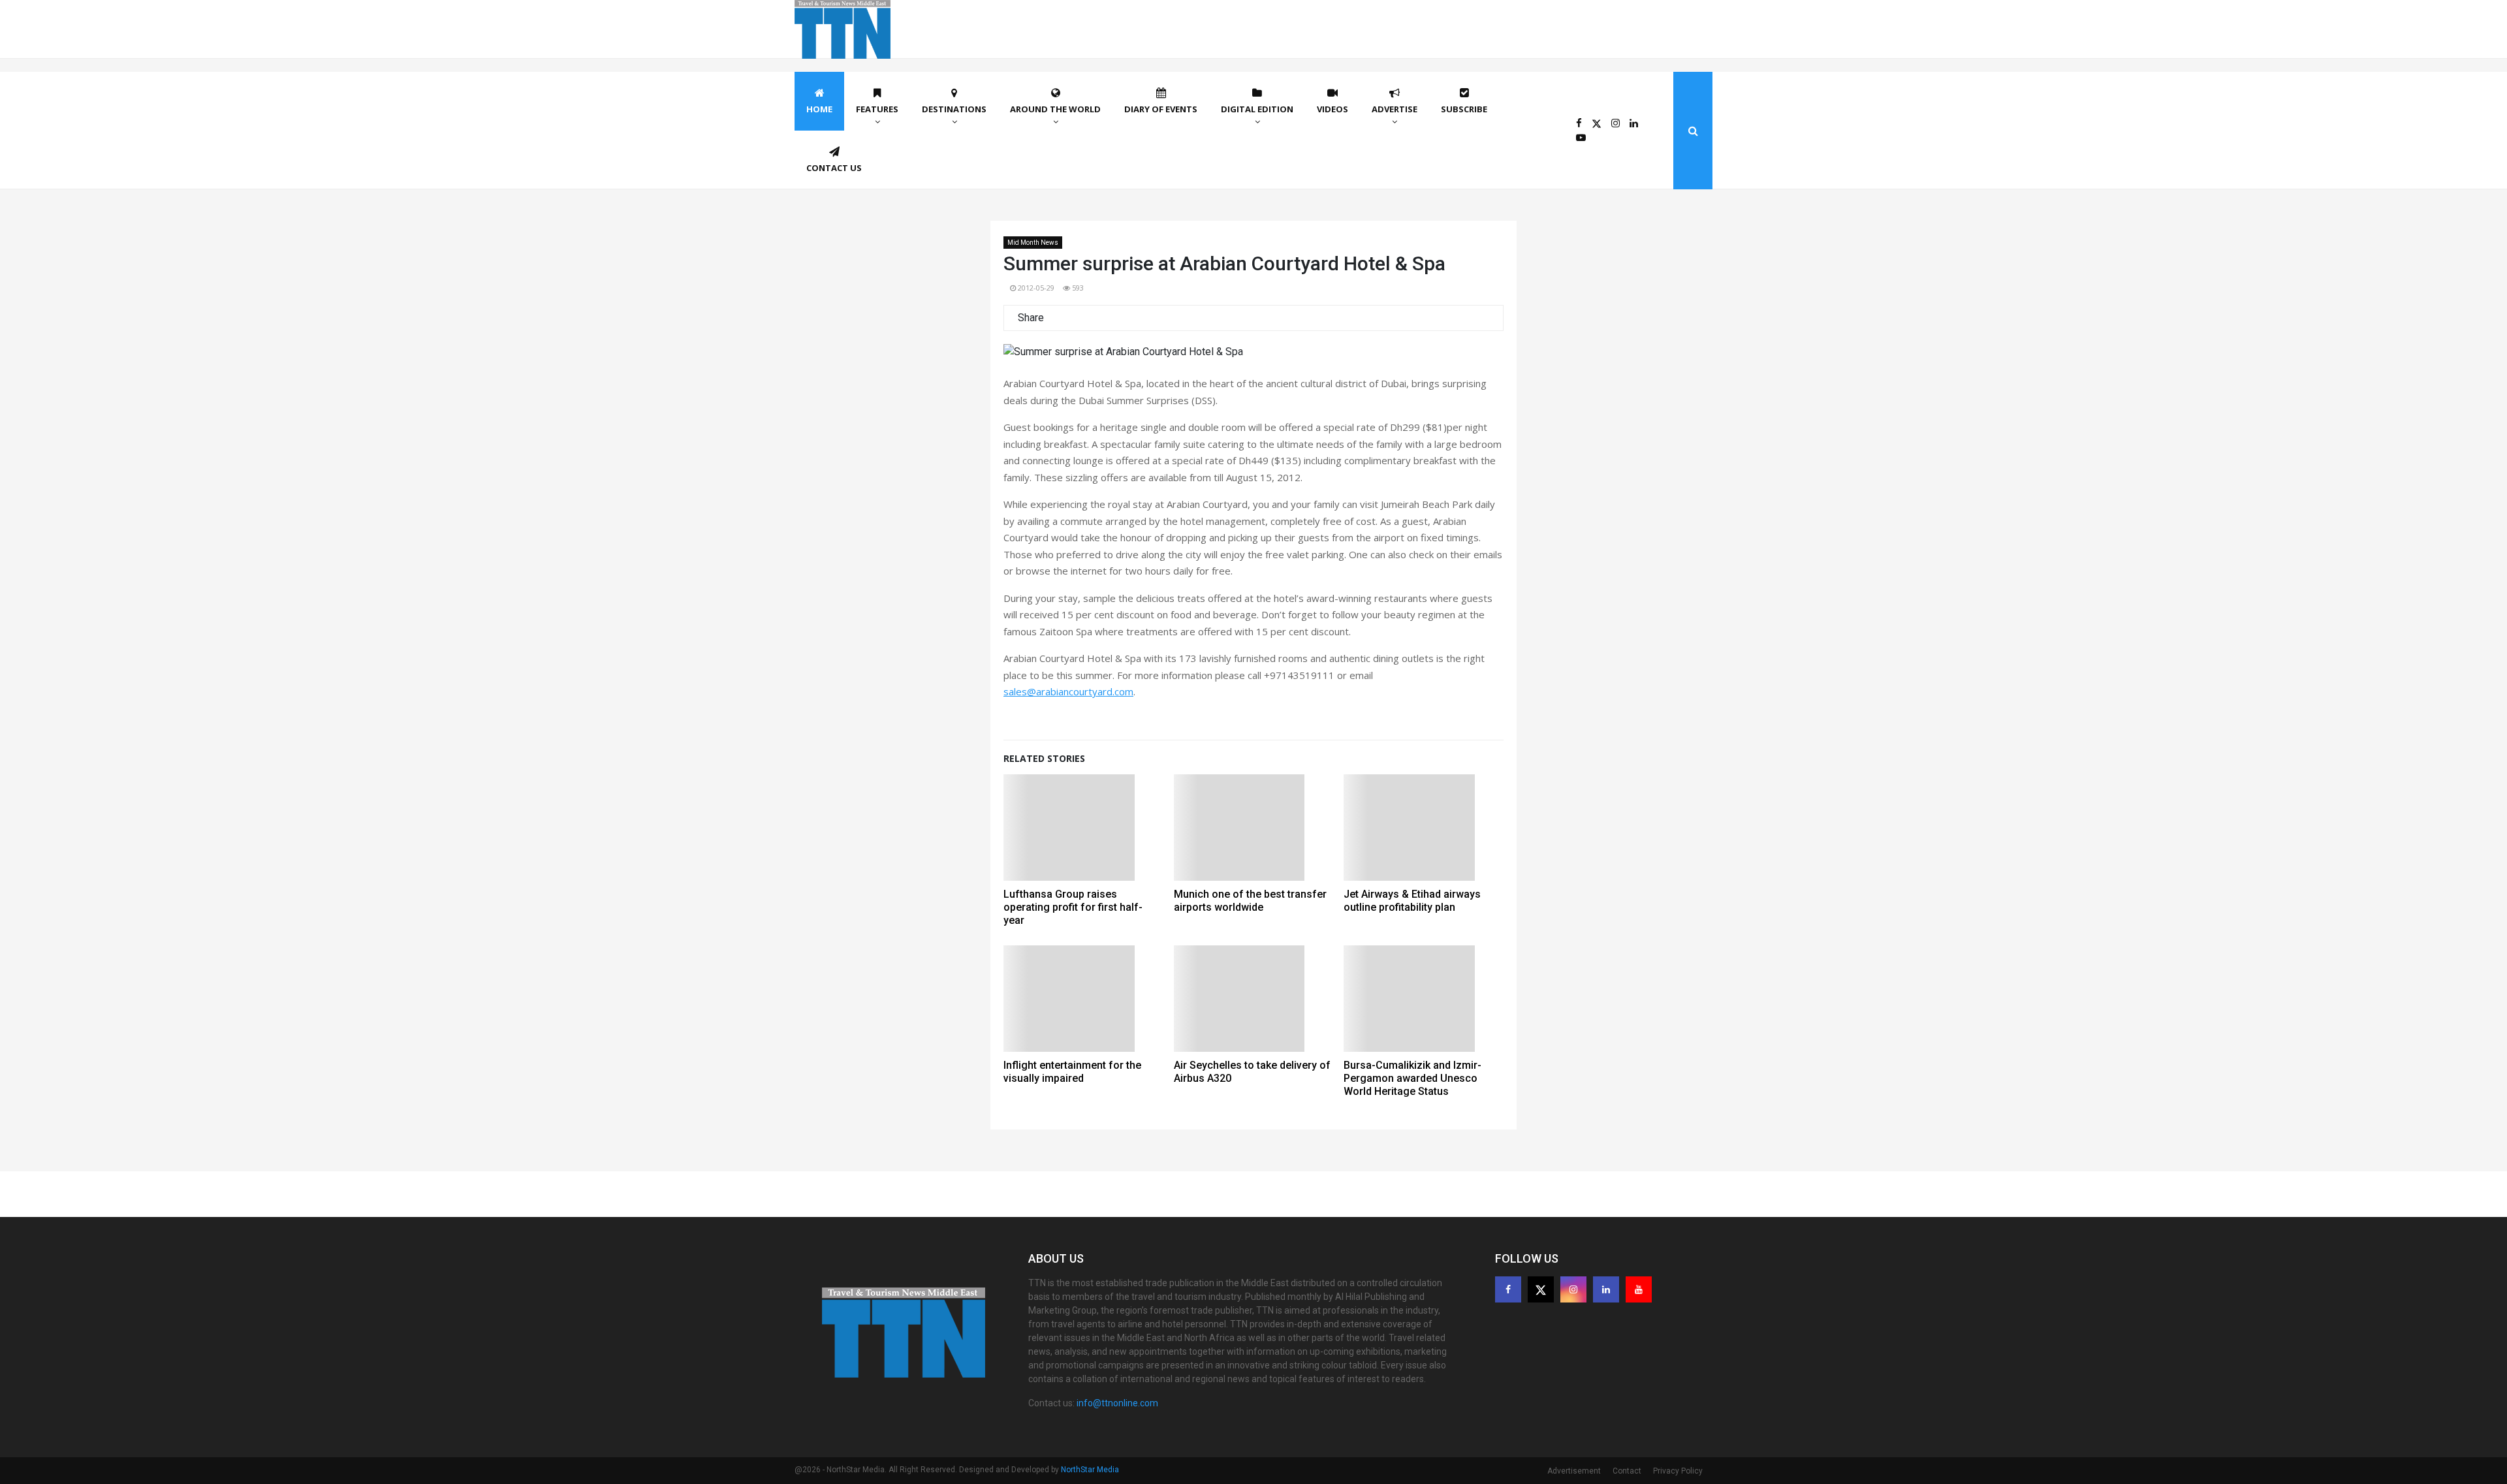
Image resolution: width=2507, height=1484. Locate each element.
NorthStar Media (1090, 1470)
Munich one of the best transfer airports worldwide (1250, 901)
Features (877, 109)
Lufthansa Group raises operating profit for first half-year (1073, 907)
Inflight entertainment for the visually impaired (1072, 1072)
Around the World (1055, 109)
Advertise (1395, 109)
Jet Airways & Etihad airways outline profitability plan (1412, 901)
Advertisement (1574, 1471)
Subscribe (1464, 109)
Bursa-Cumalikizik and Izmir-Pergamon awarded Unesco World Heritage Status (1412, 1078)
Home (819, 109)
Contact (1627, 1471)
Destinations (954, 109)
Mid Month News (1033, 243)
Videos (1332, 109)
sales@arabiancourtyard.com (1068, 691)
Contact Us (834, 168)
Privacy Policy (1678, 1471)
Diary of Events (1161, 109)
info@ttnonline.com (1117, 1403)
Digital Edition (1257, 109)
